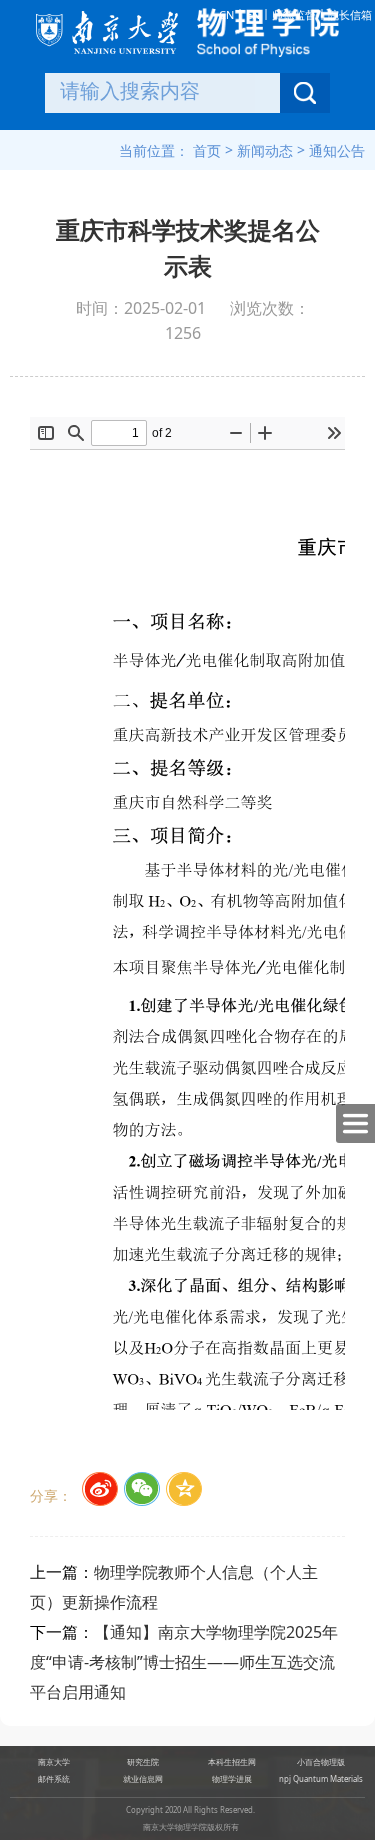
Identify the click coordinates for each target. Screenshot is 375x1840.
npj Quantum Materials (321, 1779)
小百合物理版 (321, 1762)
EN (253, 14)
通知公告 (337, 150)
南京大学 (54, 1762)
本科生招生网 (232, 1762)
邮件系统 (54, 1779)
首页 (207, 150)
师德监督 (294, 14)
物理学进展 (232, 1779)
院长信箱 (350, 14)
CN (226, 14)
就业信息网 (143, 1779)
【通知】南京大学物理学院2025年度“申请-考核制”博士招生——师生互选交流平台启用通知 (184, 1662)
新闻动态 (265, 150)
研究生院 (143, 1762)
